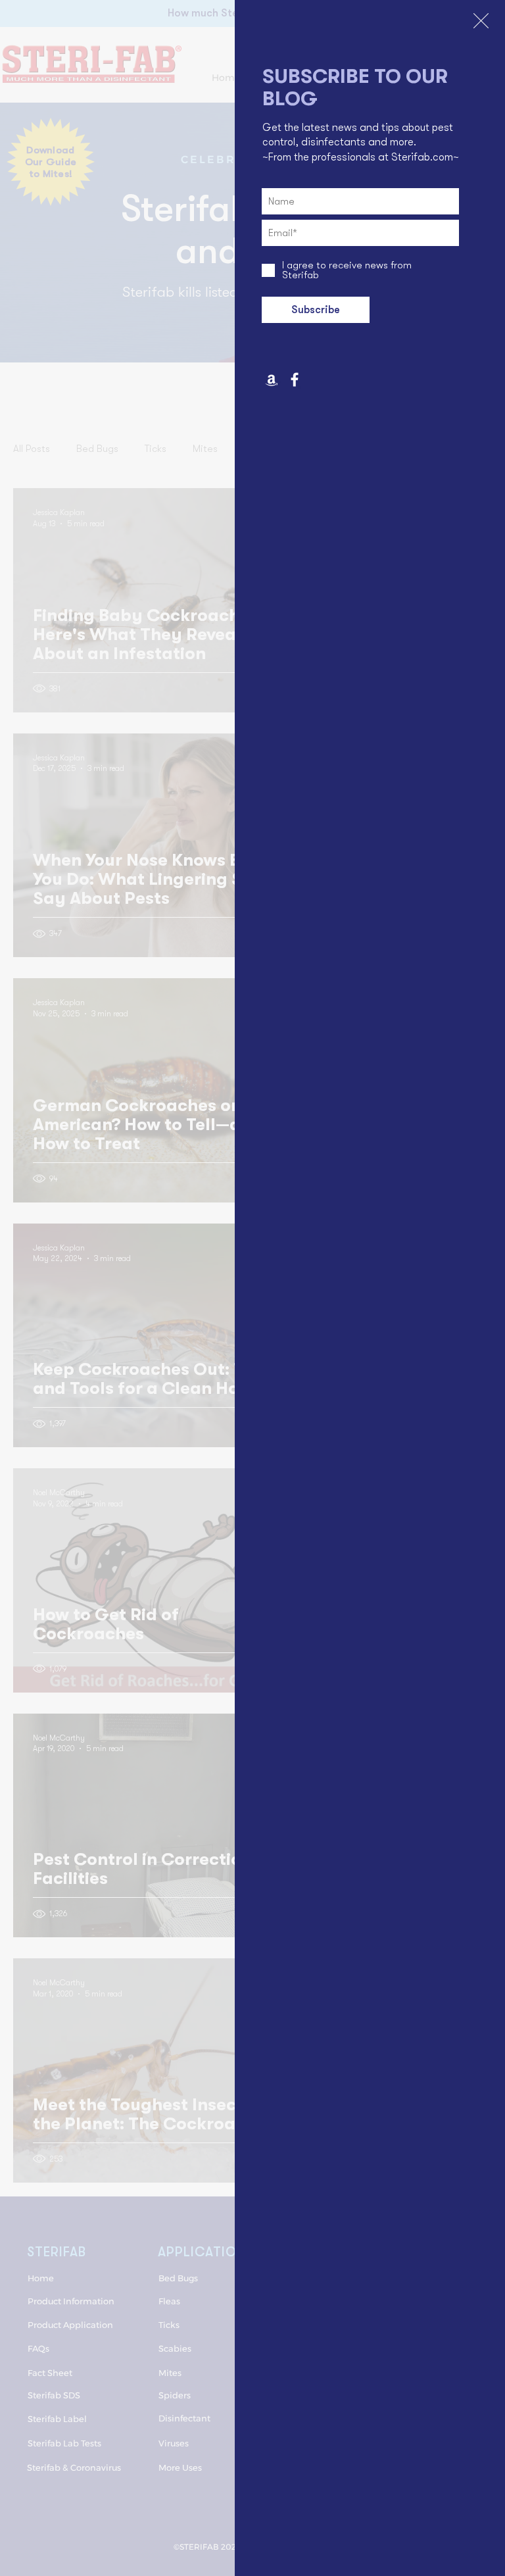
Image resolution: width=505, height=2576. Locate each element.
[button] (481, 21)
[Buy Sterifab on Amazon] (272, 380)
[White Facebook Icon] (295, 380)
